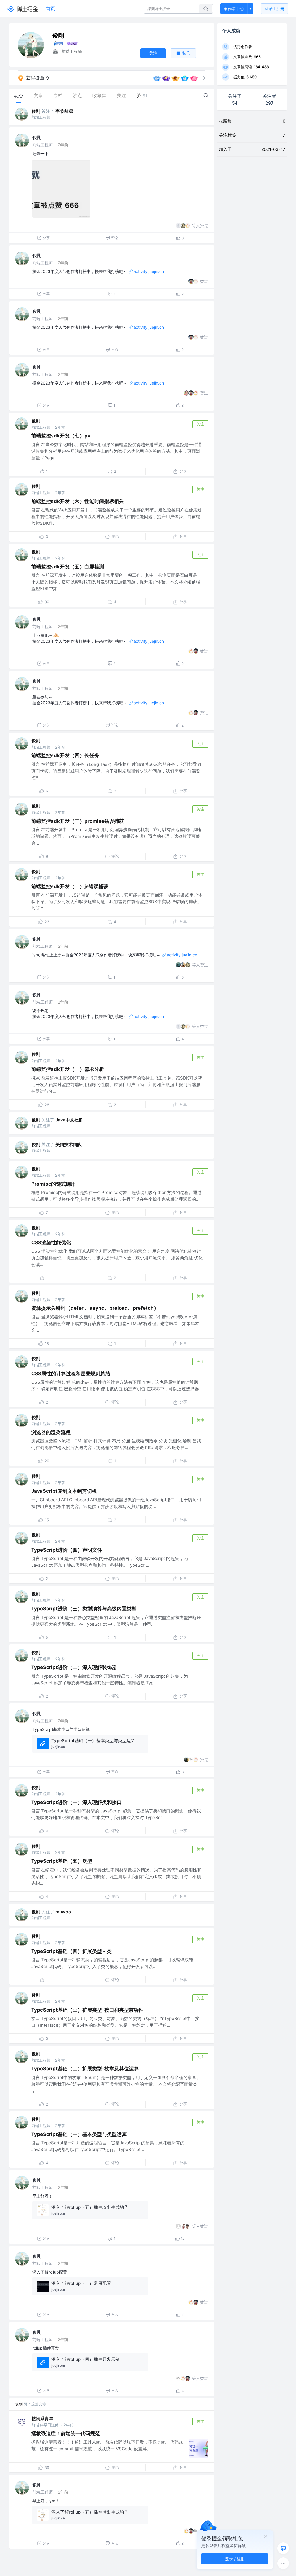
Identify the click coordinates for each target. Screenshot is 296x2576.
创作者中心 (234, 9)
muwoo (63, 1912)
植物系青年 (42, 2419)
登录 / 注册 (235, 2559)
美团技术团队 (69, 1144)
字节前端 (64, 111)
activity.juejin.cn (149, 271)
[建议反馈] (283, 2548)
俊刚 (36, 111)
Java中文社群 (69, 1120)
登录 (274, 9)
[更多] (283, 2563)
